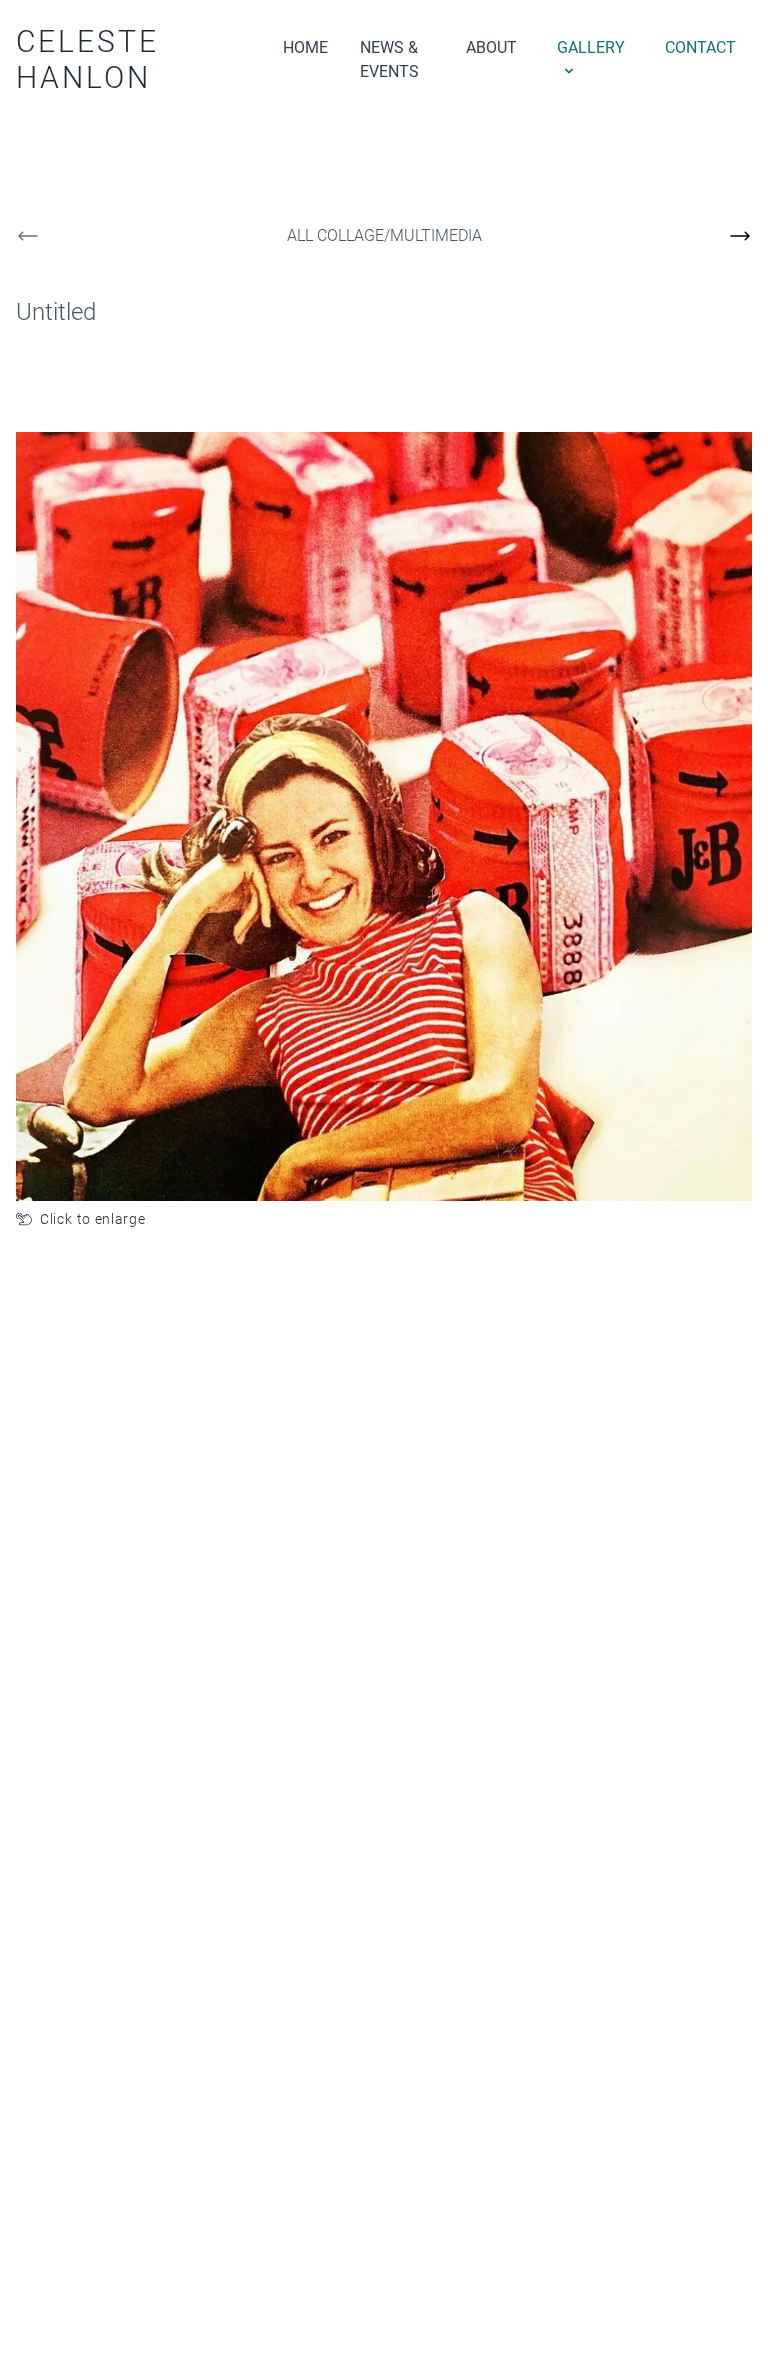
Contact (700, 47)
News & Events (389, 59)
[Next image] (740, 236)
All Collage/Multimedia (384, 235)
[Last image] (28, 236)
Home (305, 47)
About (491, 47)
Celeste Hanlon (87, 59)
